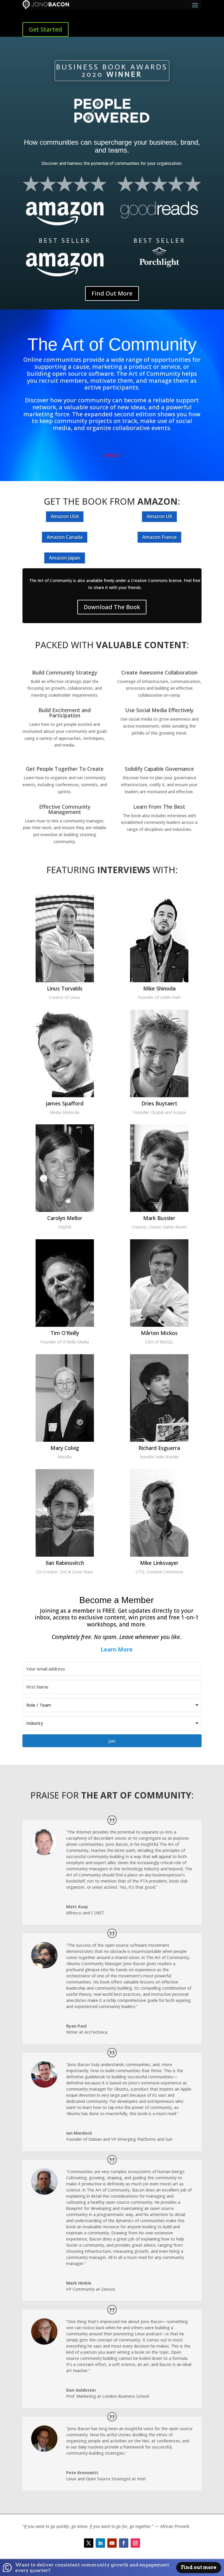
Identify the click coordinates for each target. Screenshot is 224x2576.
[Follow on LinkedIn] (100, 2543)
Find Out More (112, 293)
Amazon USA (65, 516)
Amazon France (159, 537)
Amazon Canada (65, 537)
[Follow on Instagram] (135, 2543)
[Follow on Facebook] (124, 2543)
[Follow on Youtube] (112, 2543)
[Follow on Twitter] (89, 2543)
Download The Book (112, 607)
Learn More (117, 1649)
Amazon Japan (65, 558)
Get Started (45, 29)
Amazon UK (159, 516)
